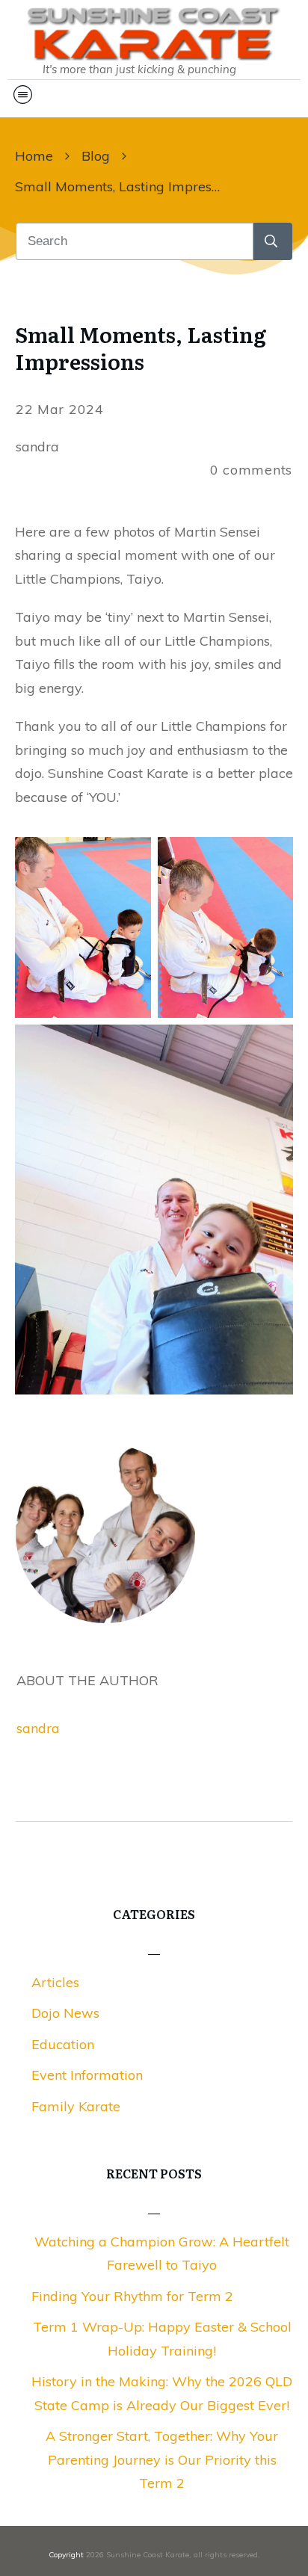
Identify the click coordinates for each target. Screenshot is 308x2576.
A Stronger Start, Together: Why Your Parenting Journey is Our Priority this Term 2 (162, 2459)
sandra (38, 1728)
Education (63, 2044)
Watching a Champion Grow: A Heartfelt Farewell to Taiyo (162, 2254)
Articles (55, 1982)
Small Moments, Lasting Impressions (141, 348)
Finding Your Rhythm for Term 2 (132, 2296)
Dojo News (65, 2013)
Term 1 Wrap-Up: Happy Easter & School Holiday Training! (162, 2339)
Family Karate (76, 2106)
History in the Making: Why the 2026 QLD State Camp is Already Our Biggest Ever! (162, 2393)
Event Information (87, 2075)
